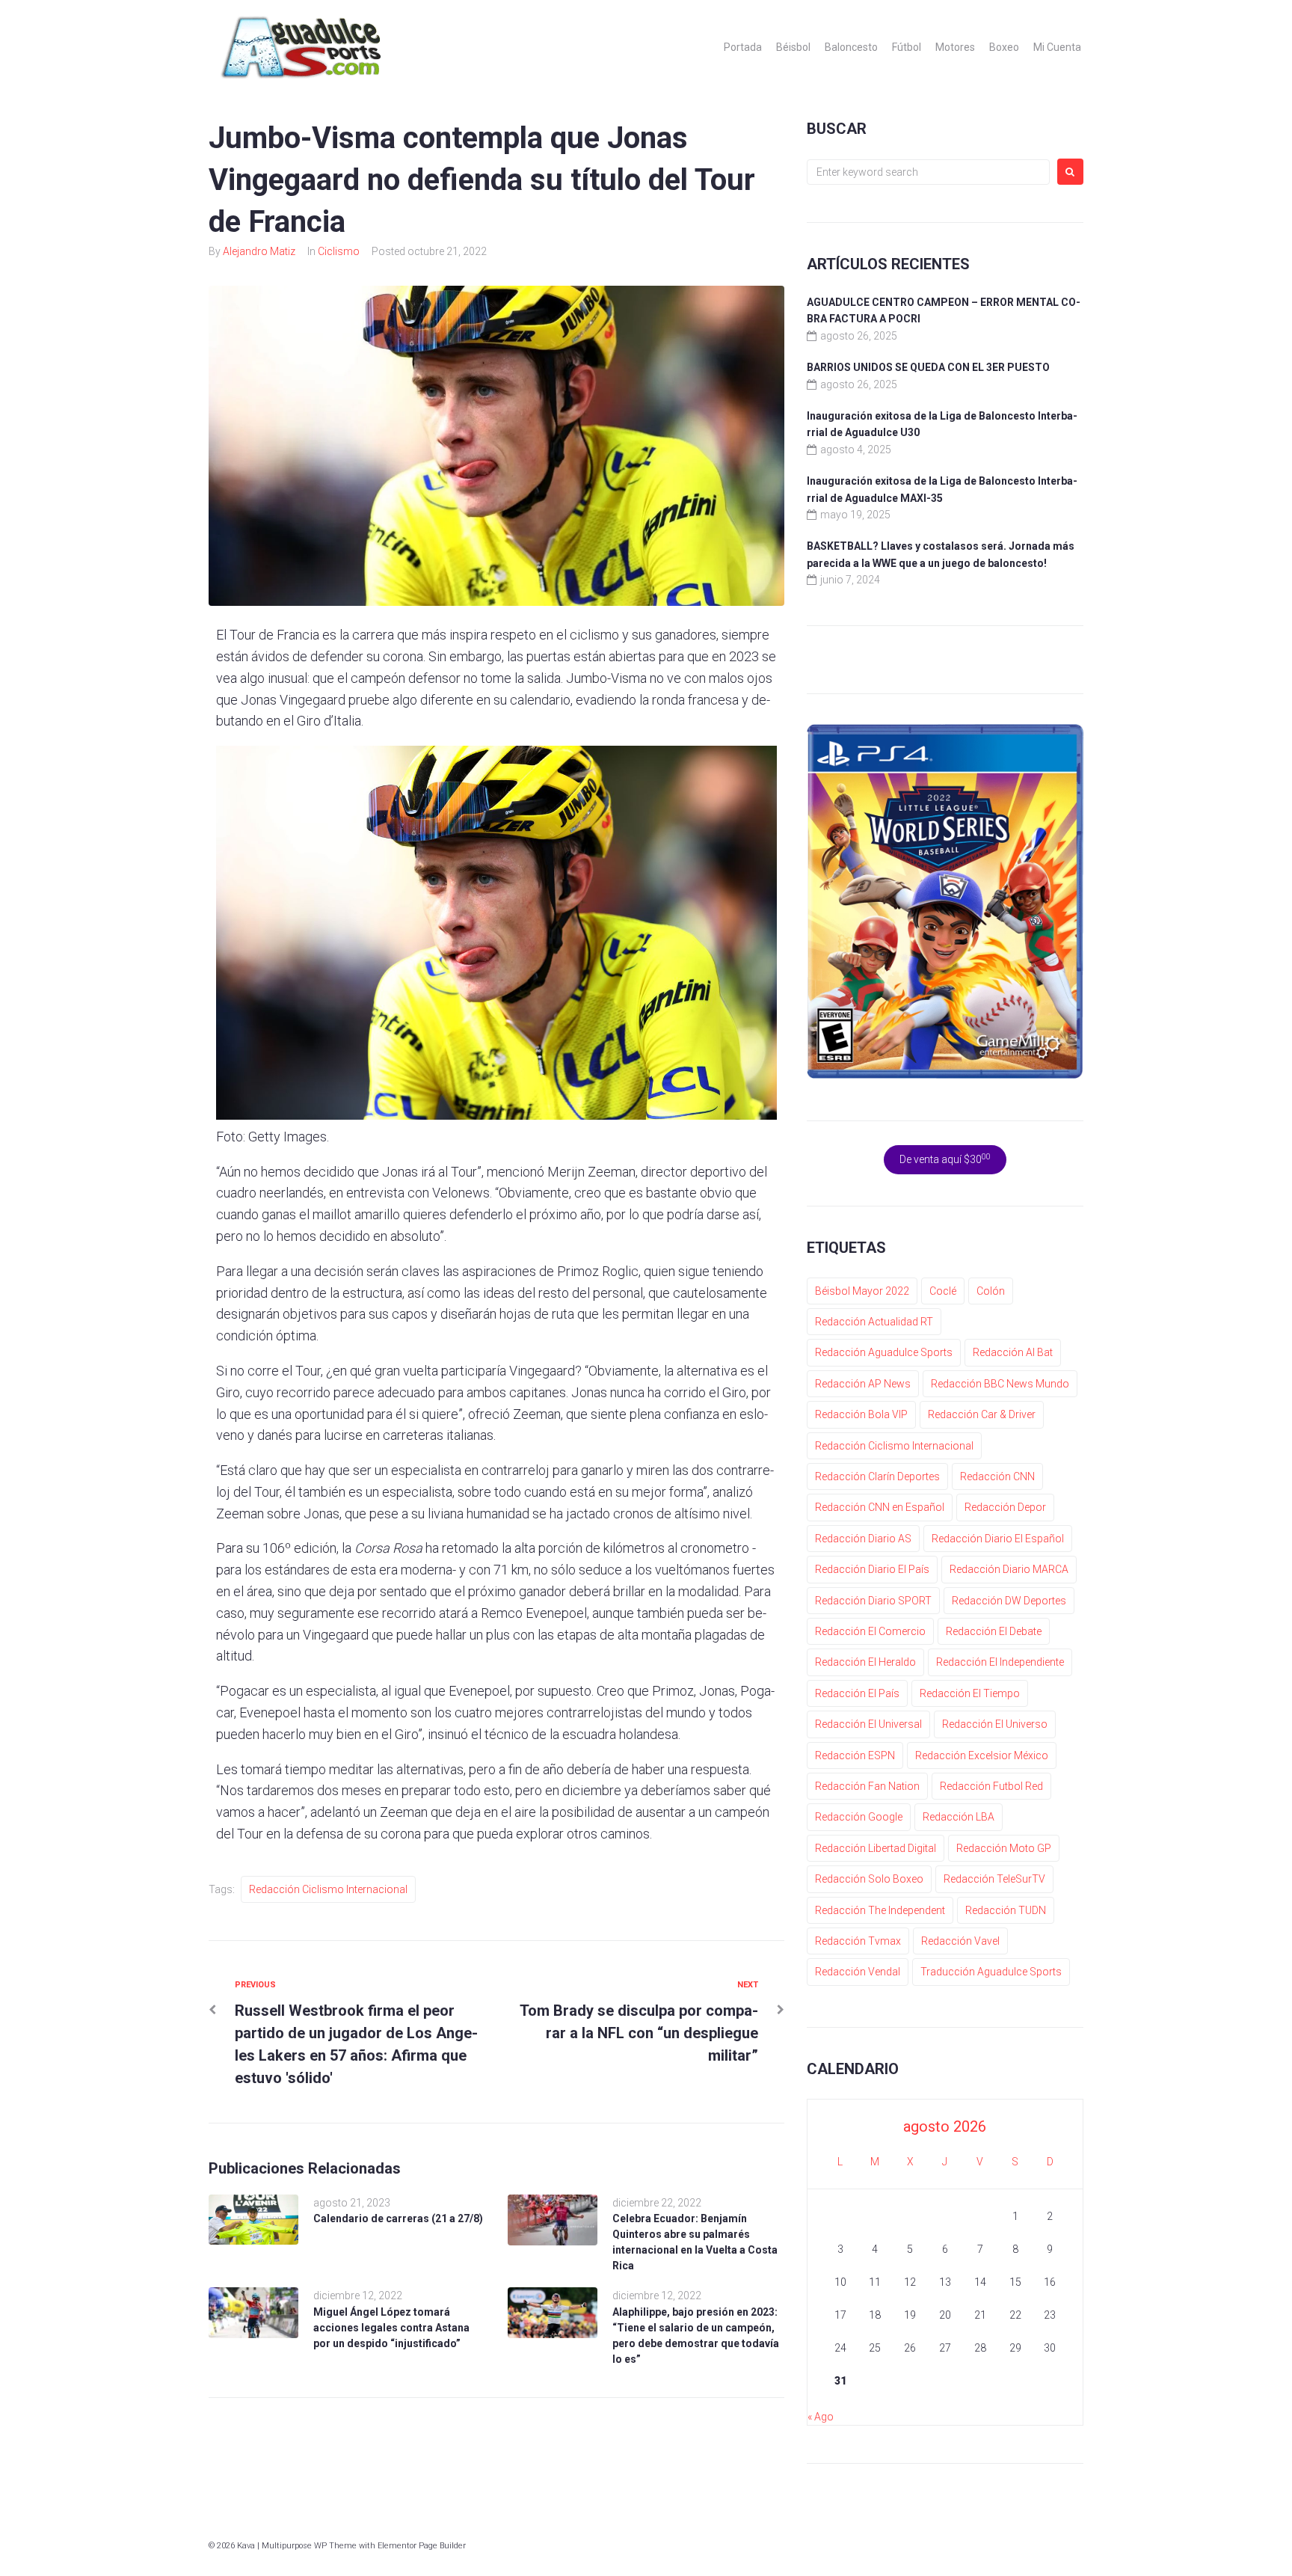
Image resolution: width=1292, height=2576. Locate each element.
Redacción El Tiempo (970, 1693)
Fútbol (907, 47)
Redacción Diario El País (872, 1569)
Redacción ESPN (855, 1755)
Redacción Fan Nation (867, 1786)
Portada (743, 47)
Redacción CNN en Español (880, 1507)
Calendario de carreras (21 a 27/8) (398, 2218)
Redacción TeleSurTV (994, 1879)
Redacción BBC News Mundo (1000, 1384)
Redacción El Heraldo (865, 1662)
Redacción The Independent (880, 1910)
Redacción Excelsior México (982, 1755)
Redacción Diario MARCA (1009, 1569)
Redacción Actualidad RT (874, 1322)
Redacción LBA (959, 1817)
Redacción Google (859, 1817)
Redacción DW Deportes (1009, 1601)
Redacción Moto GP (1004, 1848)
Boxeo (1004, 47)
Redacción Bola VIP (861, 1414)
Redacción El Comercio (870, 1631)
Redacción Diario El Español (998, 1539)
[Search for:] (928, 172)
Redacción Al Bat (1013, 1352)
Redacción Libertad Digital (876, 1848)
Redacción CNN (997, 1476)
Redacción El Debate (994, 1631)
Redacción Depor (1005, 1507)
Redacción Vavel (960, 1941)
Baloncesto (851, 47)
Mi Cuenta (1057, 47)
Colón (991, 1291)
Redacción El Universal (868, 1724)
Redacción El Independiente (1000, 1662)
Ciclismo (339, 251)
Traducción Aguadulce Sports (991, 1972)
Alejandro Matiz (259, 251)
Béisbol (793, 47)
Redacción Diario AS (863, 1539)
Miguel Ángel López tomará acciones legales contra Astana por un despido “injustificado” (391, 2328)
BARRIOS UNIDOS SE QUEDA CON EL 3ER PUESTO (928, 367)
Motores (955, 47)
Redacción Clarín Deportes (877, 1476)
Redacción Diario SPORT (873, 1601)
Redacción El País (857, 1693)
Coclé (943, 1291)
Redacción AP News (863, 1384)
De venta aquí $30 (945, 1159)
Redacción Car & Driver (982, 1414)
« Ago (821, 2417)
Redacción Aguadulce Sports (884, 1352)
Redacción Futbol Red (991, 1786)
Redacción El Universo (995, 1724)
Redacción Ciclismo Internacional (328, 1889)
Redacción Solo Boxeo (869, 1879)
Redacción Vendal (858, 1972)
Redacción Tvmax (858, 1941)
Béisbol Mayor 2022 (862, 1291)
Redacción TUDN (1006, 1910)
